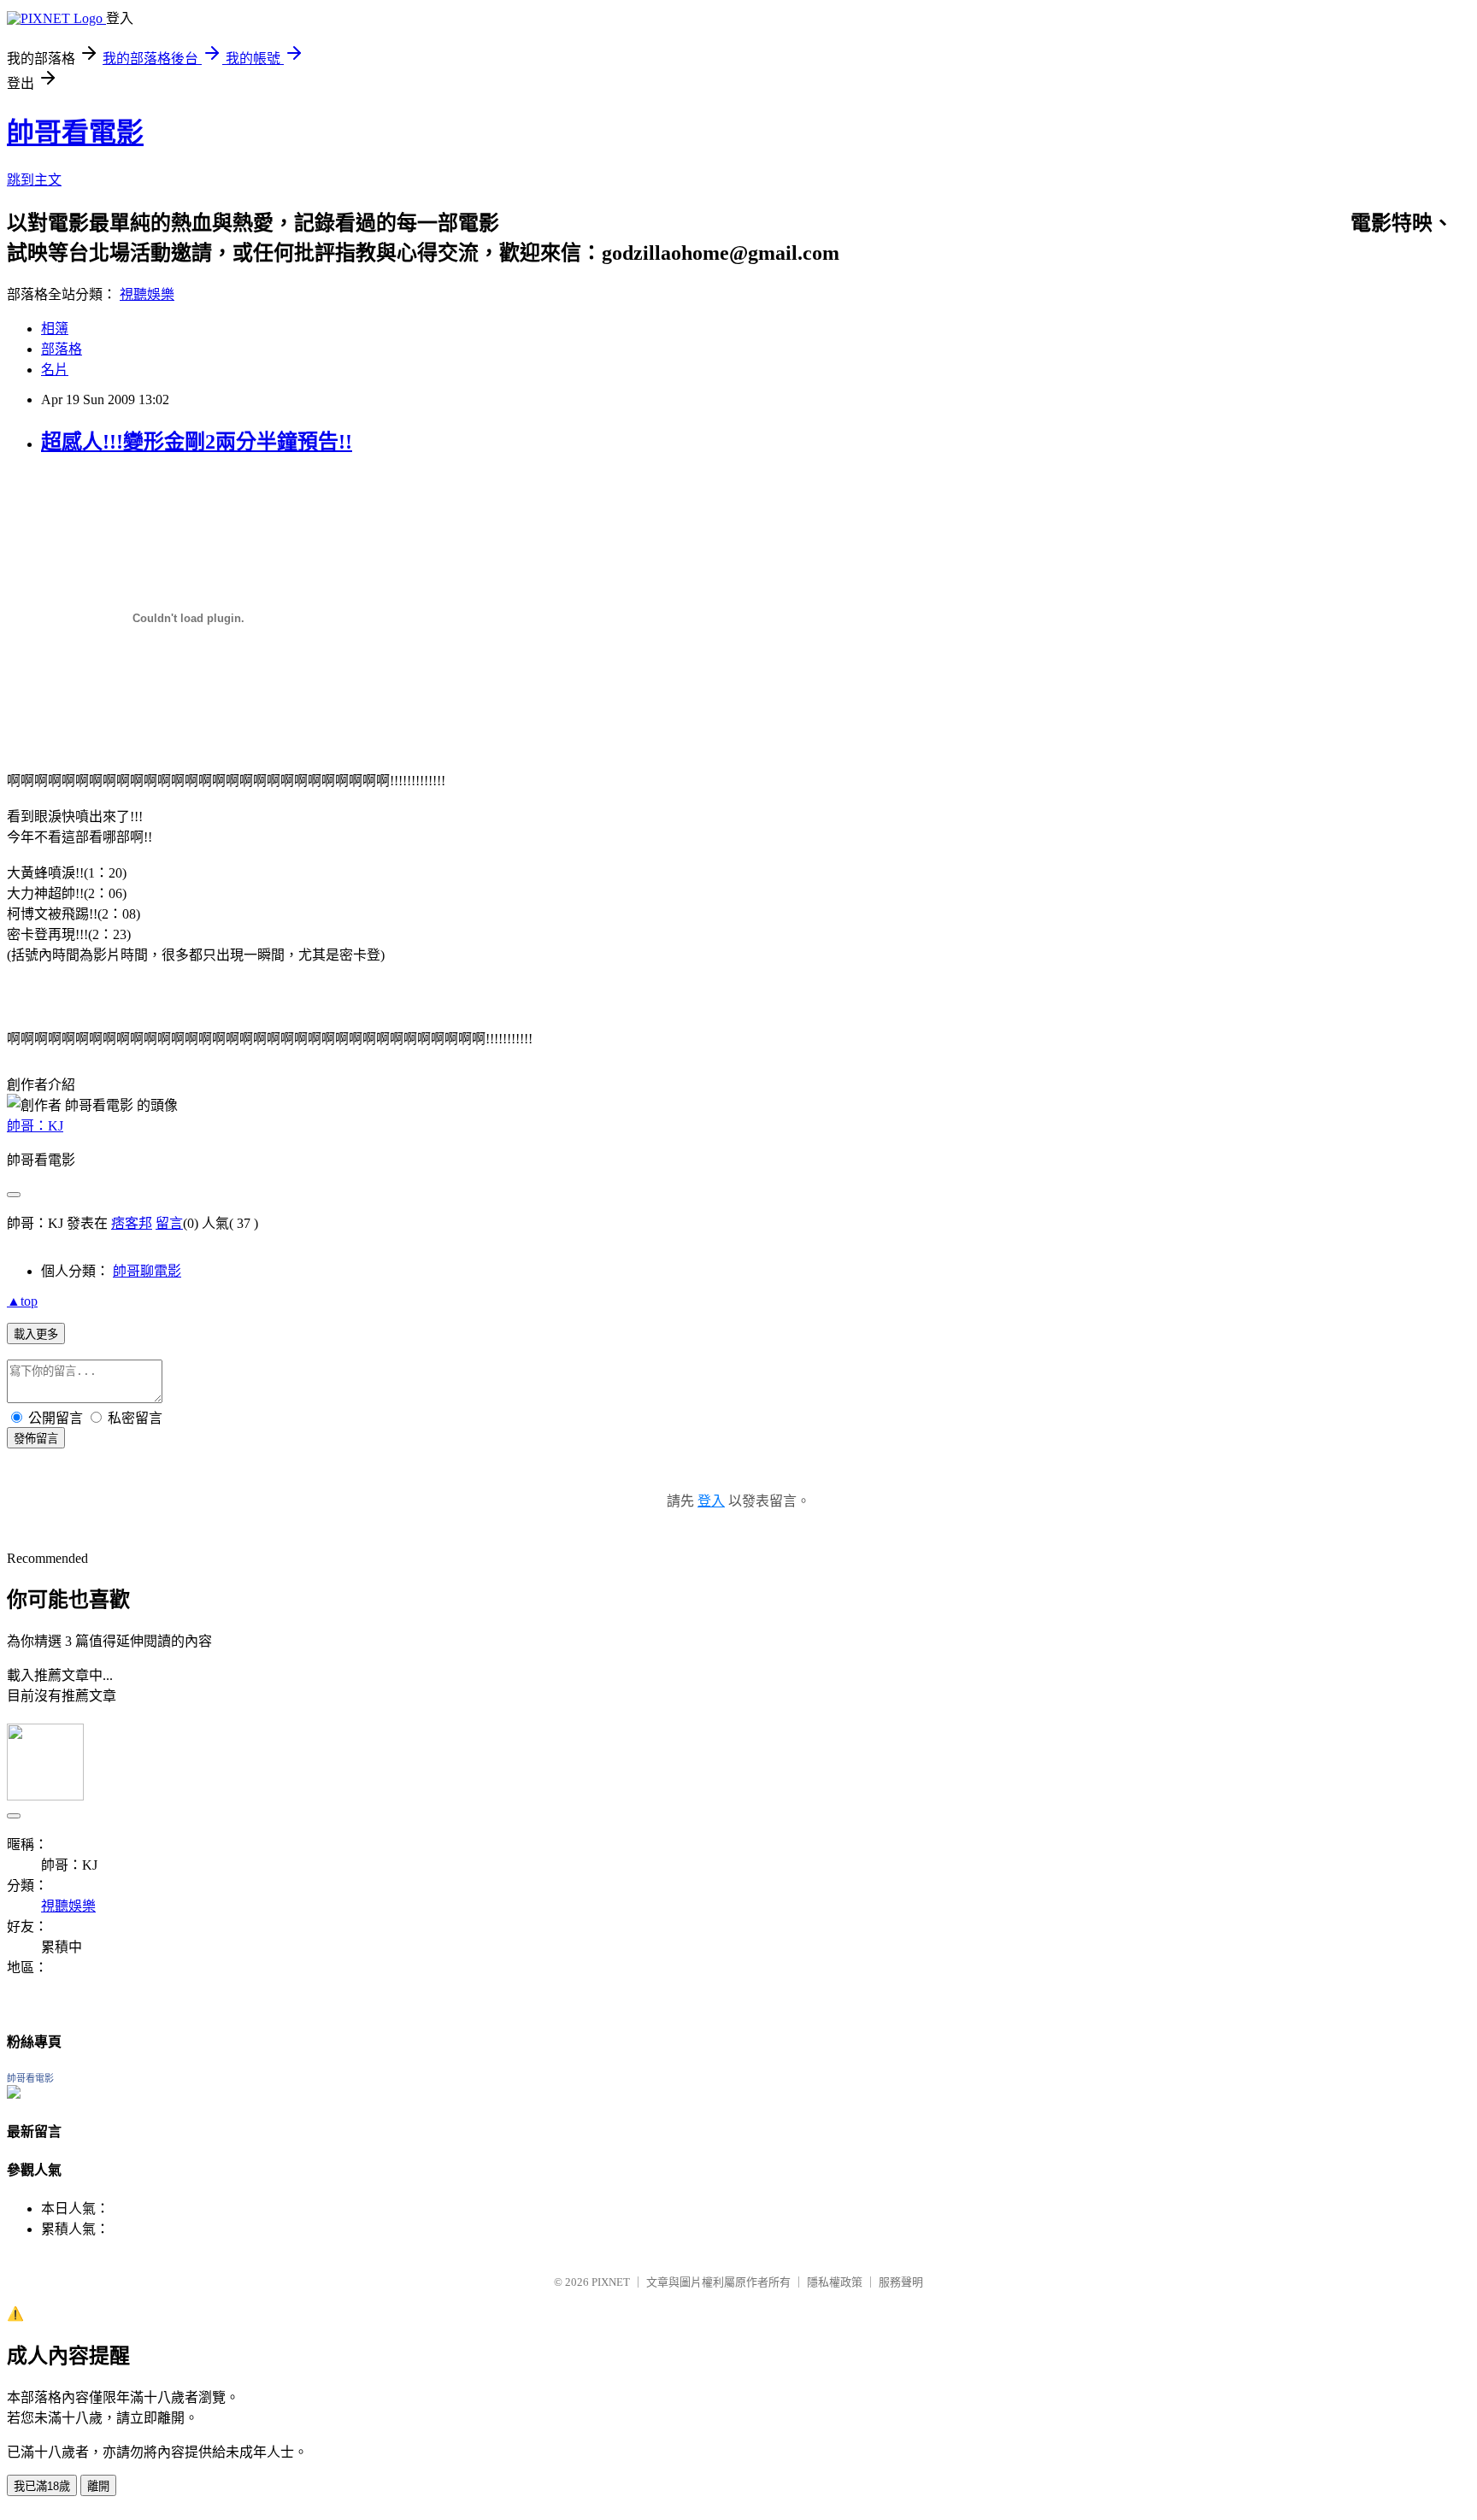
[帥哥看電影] (14, 2094)
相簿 (55, 329)
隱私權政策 (835, 2282)
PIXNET (611, 2282)
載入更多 (36, 1334)
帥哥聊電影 (147, 1271)
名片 (55, 370)
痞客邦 (132, 1223)
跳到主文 (34, 180)
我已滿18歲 (42, 2486)
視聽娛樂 (147, 294)
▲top (22, 1301)
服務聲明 (901, 2282)
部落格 (62, 349)
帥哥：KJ (35, 1126)
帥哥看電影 (75, 132)
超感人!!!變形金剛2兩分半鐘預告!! (197, 442)
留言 (169, 1223)
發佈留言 (36, 1439)
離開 (98, 2486)
